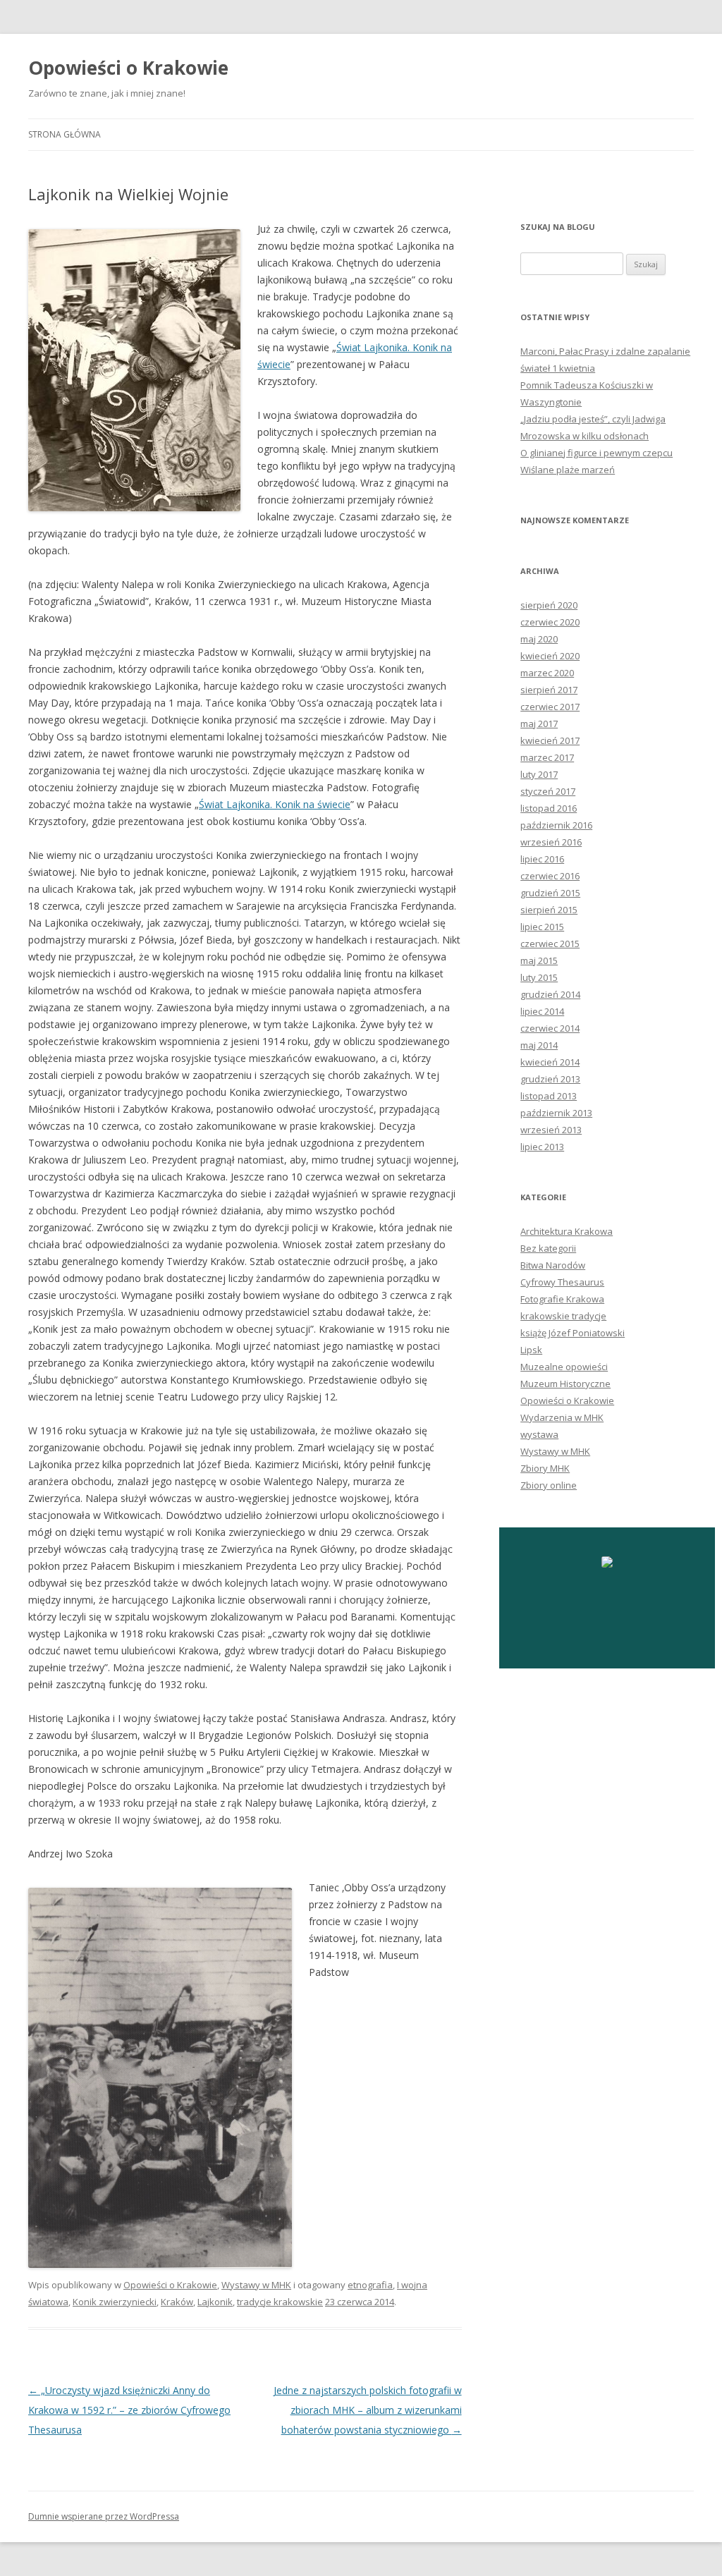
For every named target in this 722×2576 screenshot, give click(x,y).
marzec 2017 (547, 757)
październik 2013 (556, 1113)
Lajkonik (215, 2302)
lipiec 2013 (542, 1147)
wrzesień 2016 (551, 842)
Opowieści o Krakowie (128, 68)
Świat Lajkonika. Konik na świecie (275, 804)
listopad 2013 (549, 1096)
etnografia (370, 2285)
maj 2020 (539, 639)
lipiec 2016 (542, 859)
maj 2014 (539, 1045)
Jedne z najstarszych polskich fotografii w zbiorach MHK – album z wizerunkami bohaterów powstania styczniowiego (368, 2410)
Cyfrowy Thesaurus (562, 1282)
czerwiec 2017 (550, 707)
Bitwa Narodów (553, 1265)
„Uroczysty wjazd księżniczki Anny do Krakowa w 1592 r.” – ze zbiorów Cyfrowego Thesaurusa (129, 2410)
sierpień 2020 (549, 605)
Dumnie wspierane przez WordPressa (104, 2516)
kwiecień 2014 (550, 1062)
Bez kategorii (548, 1248)
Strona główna (65, 134)
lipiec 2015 (542, 927)
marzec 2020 (547, 673)
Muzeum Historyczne (565, 1384)
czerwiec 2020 (550, 622)
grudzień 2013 (550, 1079)
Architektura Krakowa (567, 1231)
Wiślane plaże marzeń (568, 470)
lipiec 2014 (542, 1011)
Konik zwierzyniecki (115, 2302)
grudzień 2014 (550, 994)
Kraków (177, 2302)
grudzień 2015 (550, 893)
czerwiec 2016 (550, 876)
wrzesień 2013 (551, 1130)
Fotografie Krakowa (562, 1299)
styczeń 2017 (548, 791)
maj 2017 (539, 724)
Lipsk (531, 1350)
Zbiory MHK (545, 1468)
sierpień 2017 (549, 690)
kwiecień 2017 (550, 740)
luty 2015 (539, 977)
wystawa (539, 1434)
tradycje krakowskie (280, 2302)
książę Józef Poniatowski (573, 1333)
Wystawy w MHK (256, 2285)
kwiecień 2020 (550, 656)
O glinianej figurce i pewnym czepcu (596, 453)
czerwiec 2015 (550, 944)
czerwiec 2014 (550, 1028)
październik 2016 (556, 825)
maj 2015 (539, 960)
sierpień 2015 (549, 910)
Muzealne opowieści (564, 1367)
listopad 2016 (549, 808)
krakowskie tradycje (563, 1316)
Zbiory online (549, 1485)
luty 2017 (539, 774)
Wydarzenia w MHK (562, 1417)
